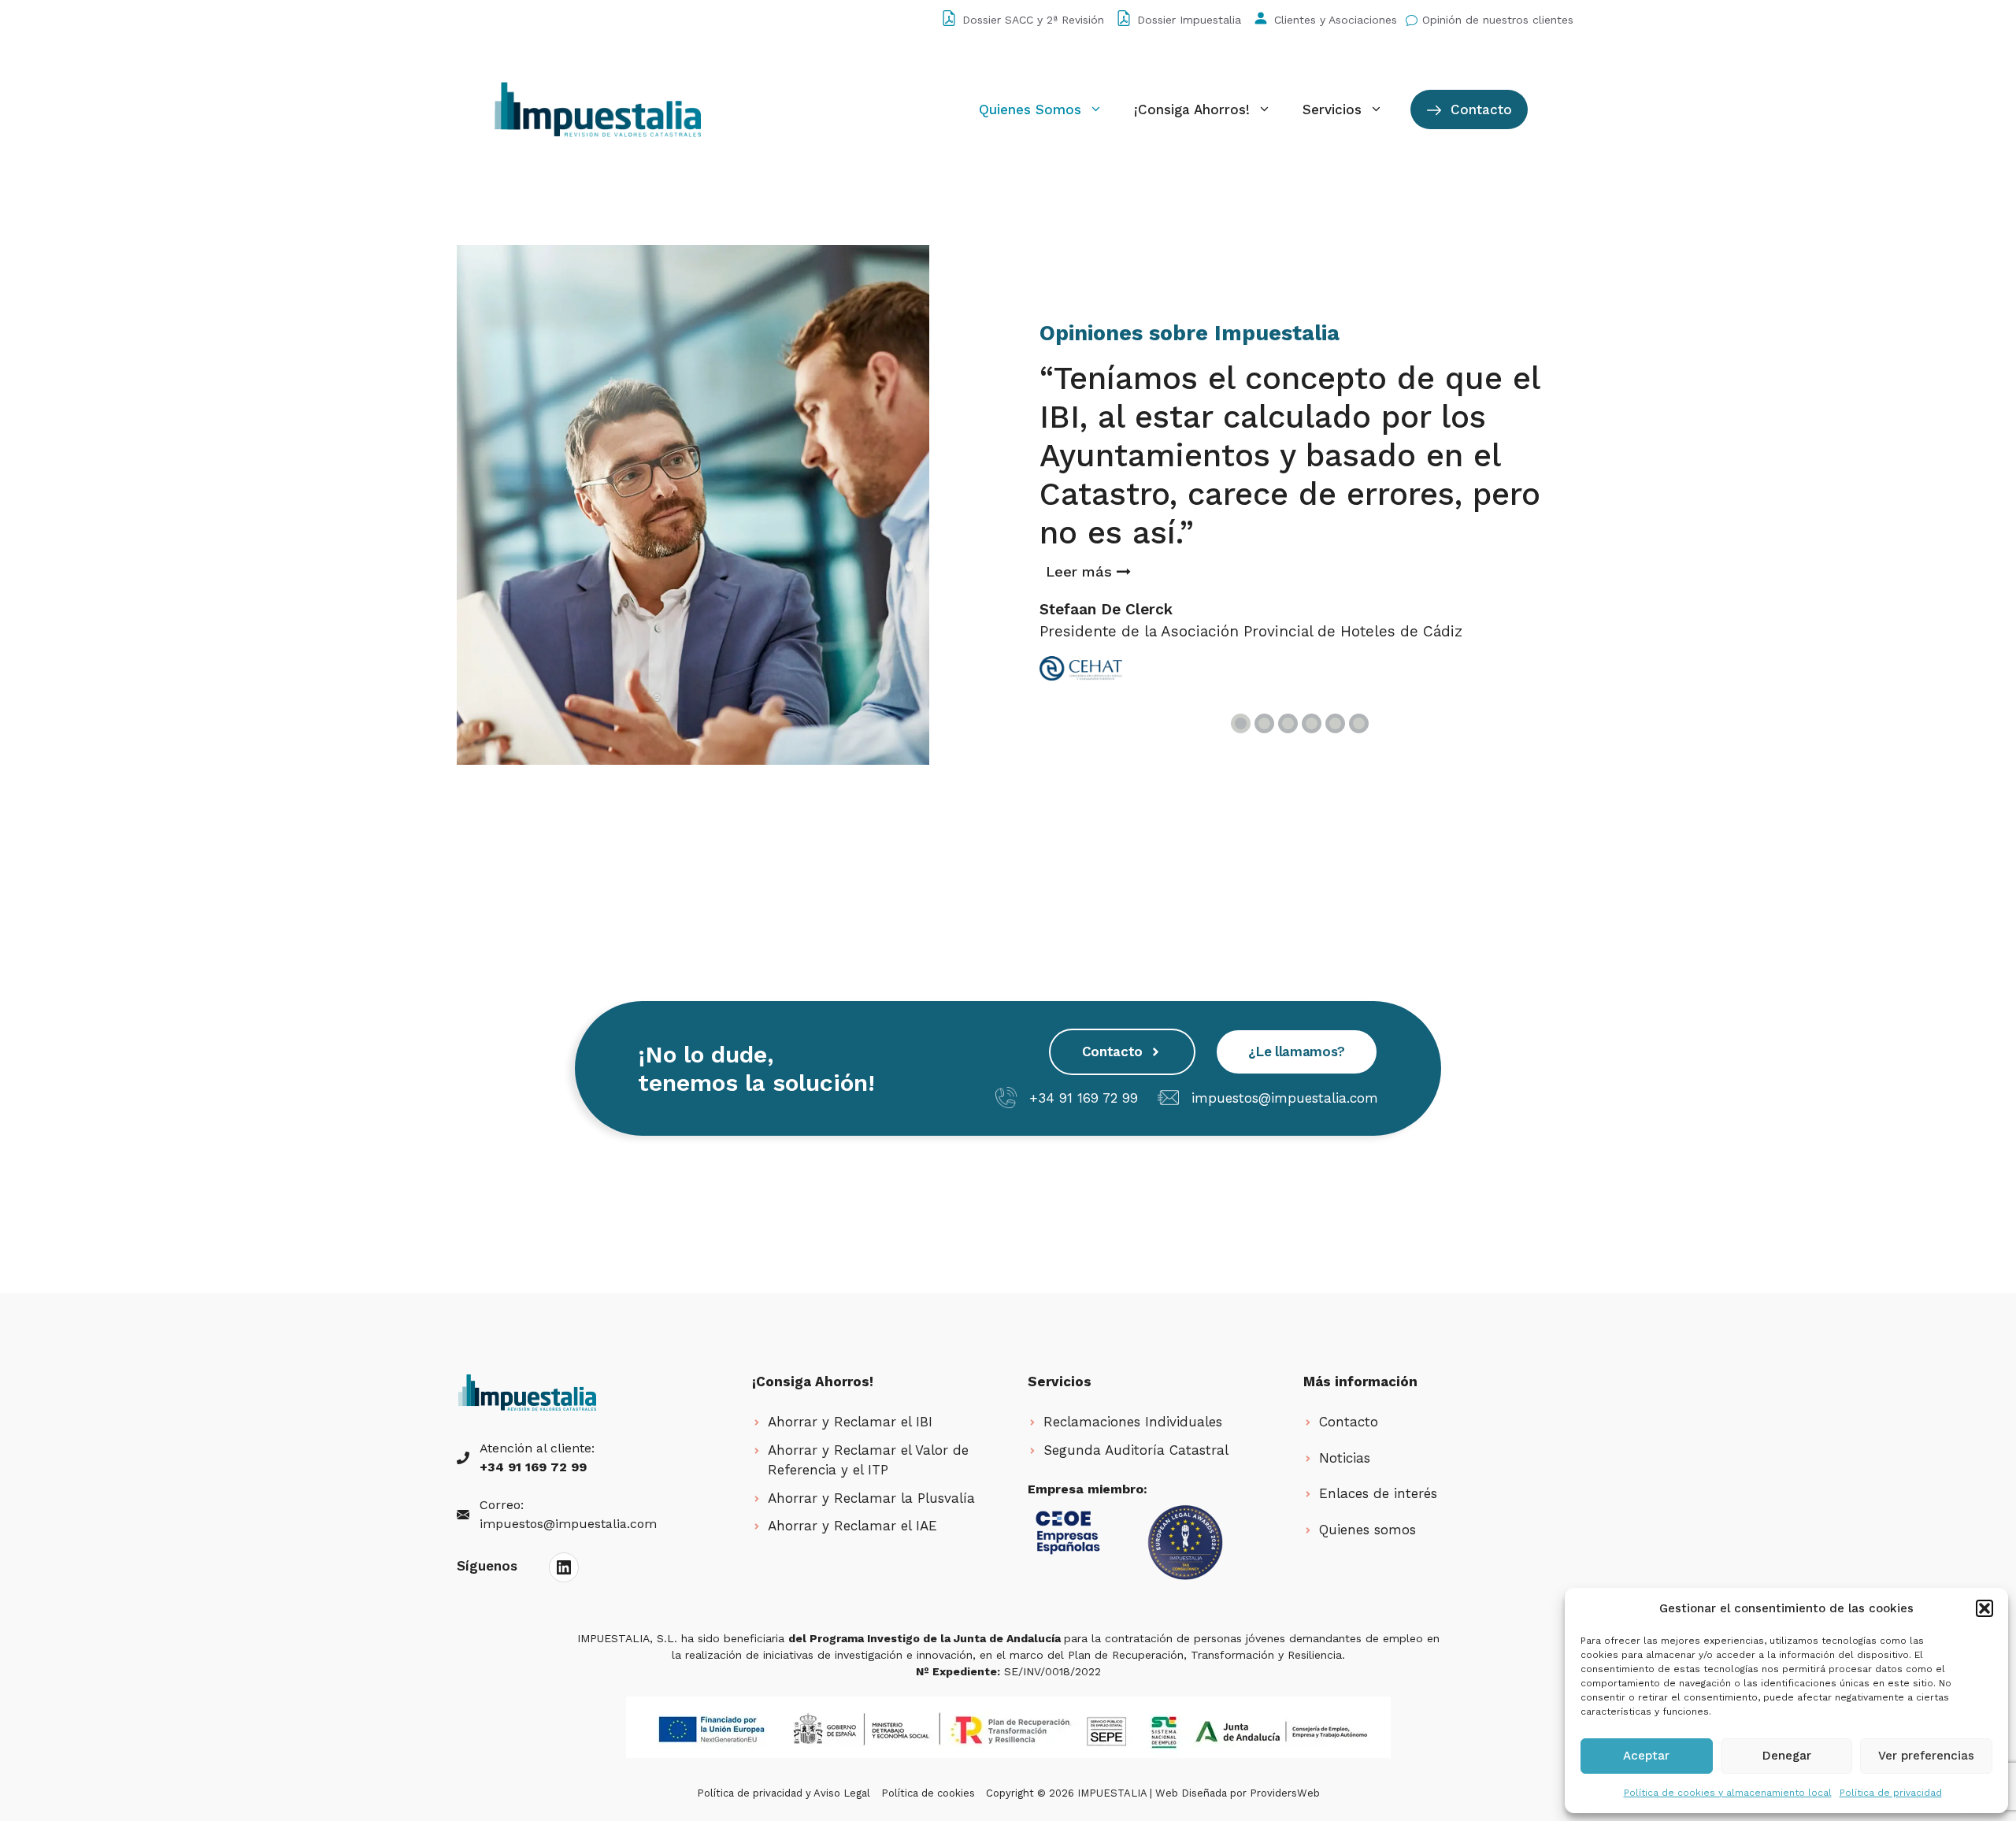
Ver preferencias (1926, 1756)
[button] (1984, 1608)
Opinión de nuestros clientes (1498, 20)
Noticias (1345, 1458)
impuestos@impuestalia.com (1285, 1098)
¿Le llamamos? (1297, 1051)
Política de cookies (928, 1793)
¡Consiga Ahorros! (1192, 109)
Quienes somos (1367, 1530)
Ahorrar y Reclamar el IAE (852, 1526)
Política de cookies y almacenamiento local (1728, 1793)
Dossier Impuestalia (1189, 20)
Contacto (1479, 109)
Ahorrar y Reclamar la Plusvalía (871, 1498)
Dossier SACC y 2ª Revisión (1033, 20)
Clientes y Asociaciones (1336, 20)
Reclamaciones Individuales (1133, 1422)
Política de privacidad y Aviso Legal (784, 1793)
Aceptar (1646, 1756)
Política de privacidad (1891, 1793)
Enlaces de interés (1378, 1493)
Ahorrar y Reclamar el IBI (850, 1422)
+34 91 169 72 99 (1084, 1098)
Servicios (1332, 109)
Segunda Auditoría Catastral (1136, 1450)
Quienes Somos (1030, 109)
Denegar (1787, 1756)
